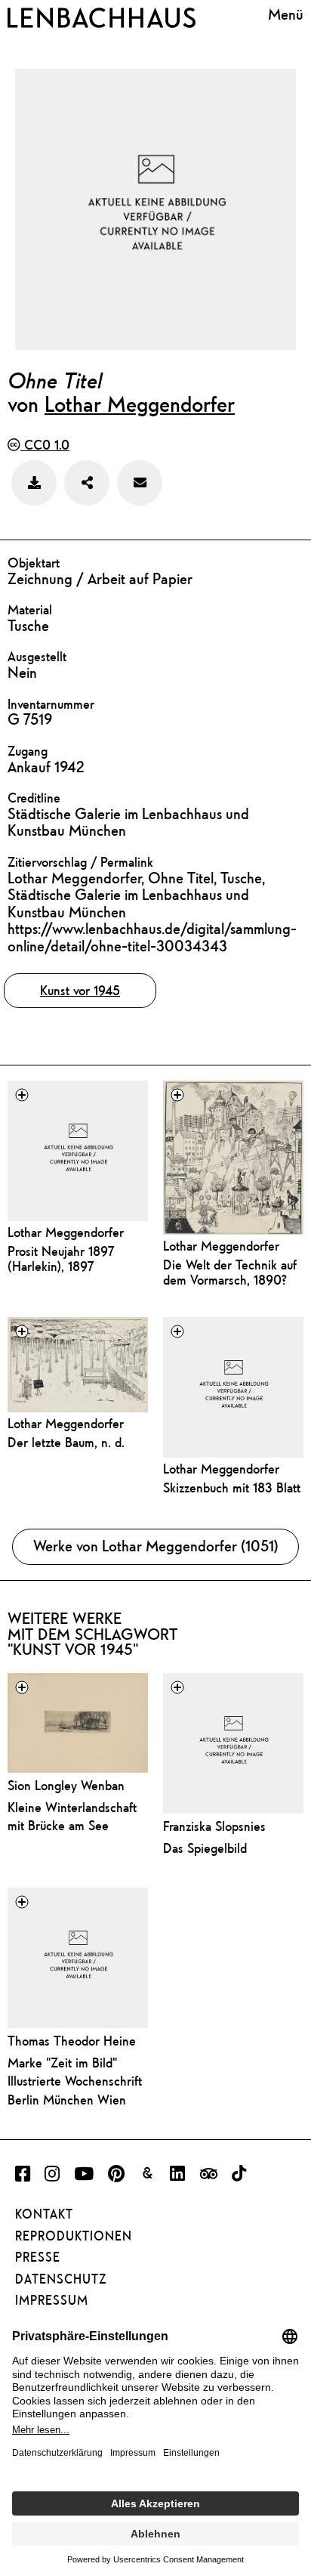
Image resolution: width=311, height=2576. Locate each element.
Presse (38, 2257)
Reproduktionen (74, 2236)
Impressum (52, 2300)
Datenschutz (61, 2279)
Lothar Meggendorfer (140, 404)
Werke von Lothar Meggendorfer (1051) (156, 1546)
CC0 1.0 (45, 445)
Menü (286, 15)
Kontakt (44, 2214)
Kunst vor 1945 (80, 990)
